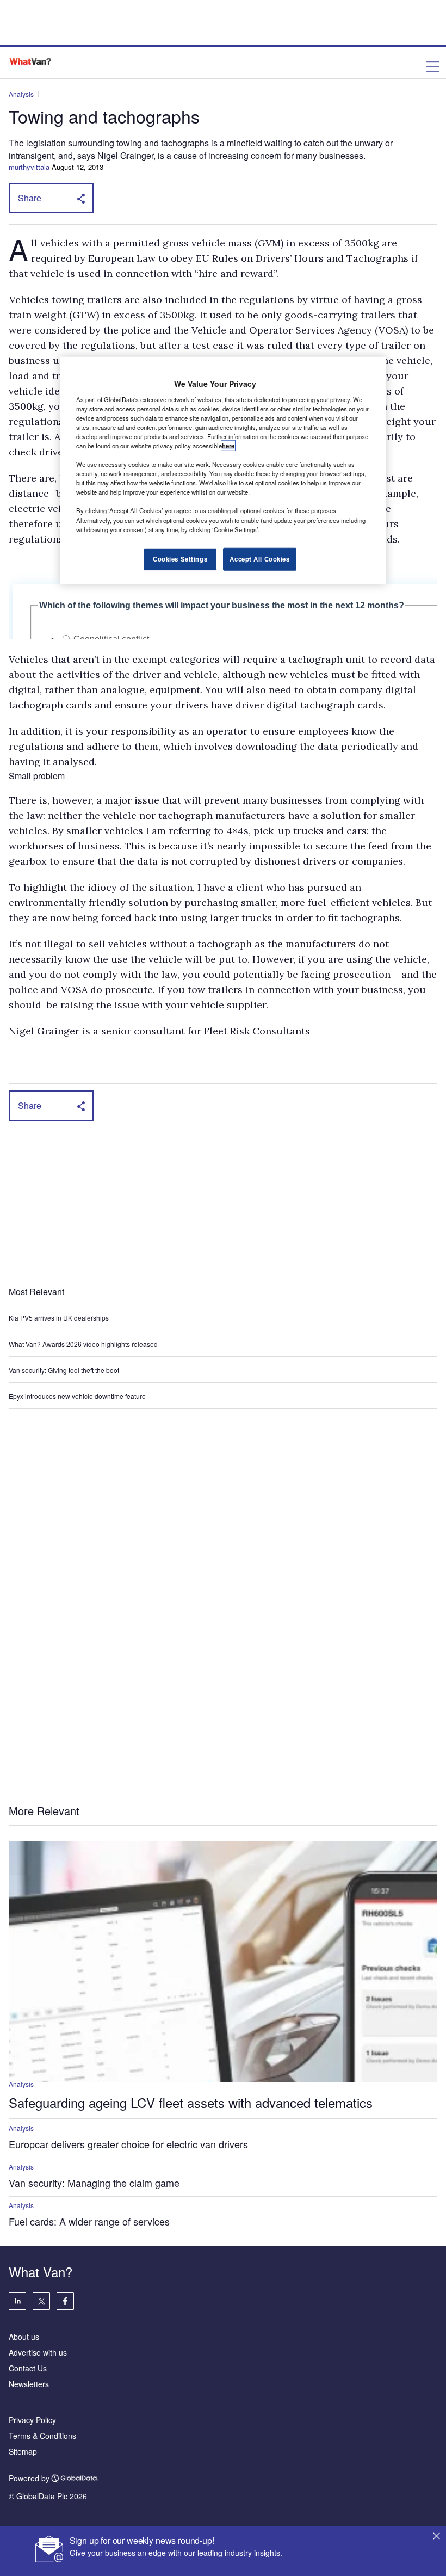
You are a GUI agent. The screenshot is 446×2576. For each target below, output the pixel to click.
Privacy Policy (32, 2420)
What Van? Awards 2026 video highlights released (83, 1344)
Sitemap (23, 2451)
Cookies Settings (180, 558)
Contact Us (28, 2368)
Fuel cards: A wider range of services (89, 2221)
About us (24, 2337)
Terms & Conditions (42, 2436)
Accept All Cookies (259, 558)
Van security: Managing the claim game (94, 2183)
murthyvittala (29, 167)
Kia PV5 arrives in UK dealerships (60, 1318)
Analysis (21, 94)
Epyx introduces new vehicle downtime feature (77, 1396)
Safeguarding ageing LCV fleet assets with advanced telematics (191, 2102)
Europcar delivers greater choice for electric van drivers (128, 2144)
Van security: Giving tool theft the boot (64, 1370)
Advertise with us (38, 2352)
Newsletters (29, 2384)
